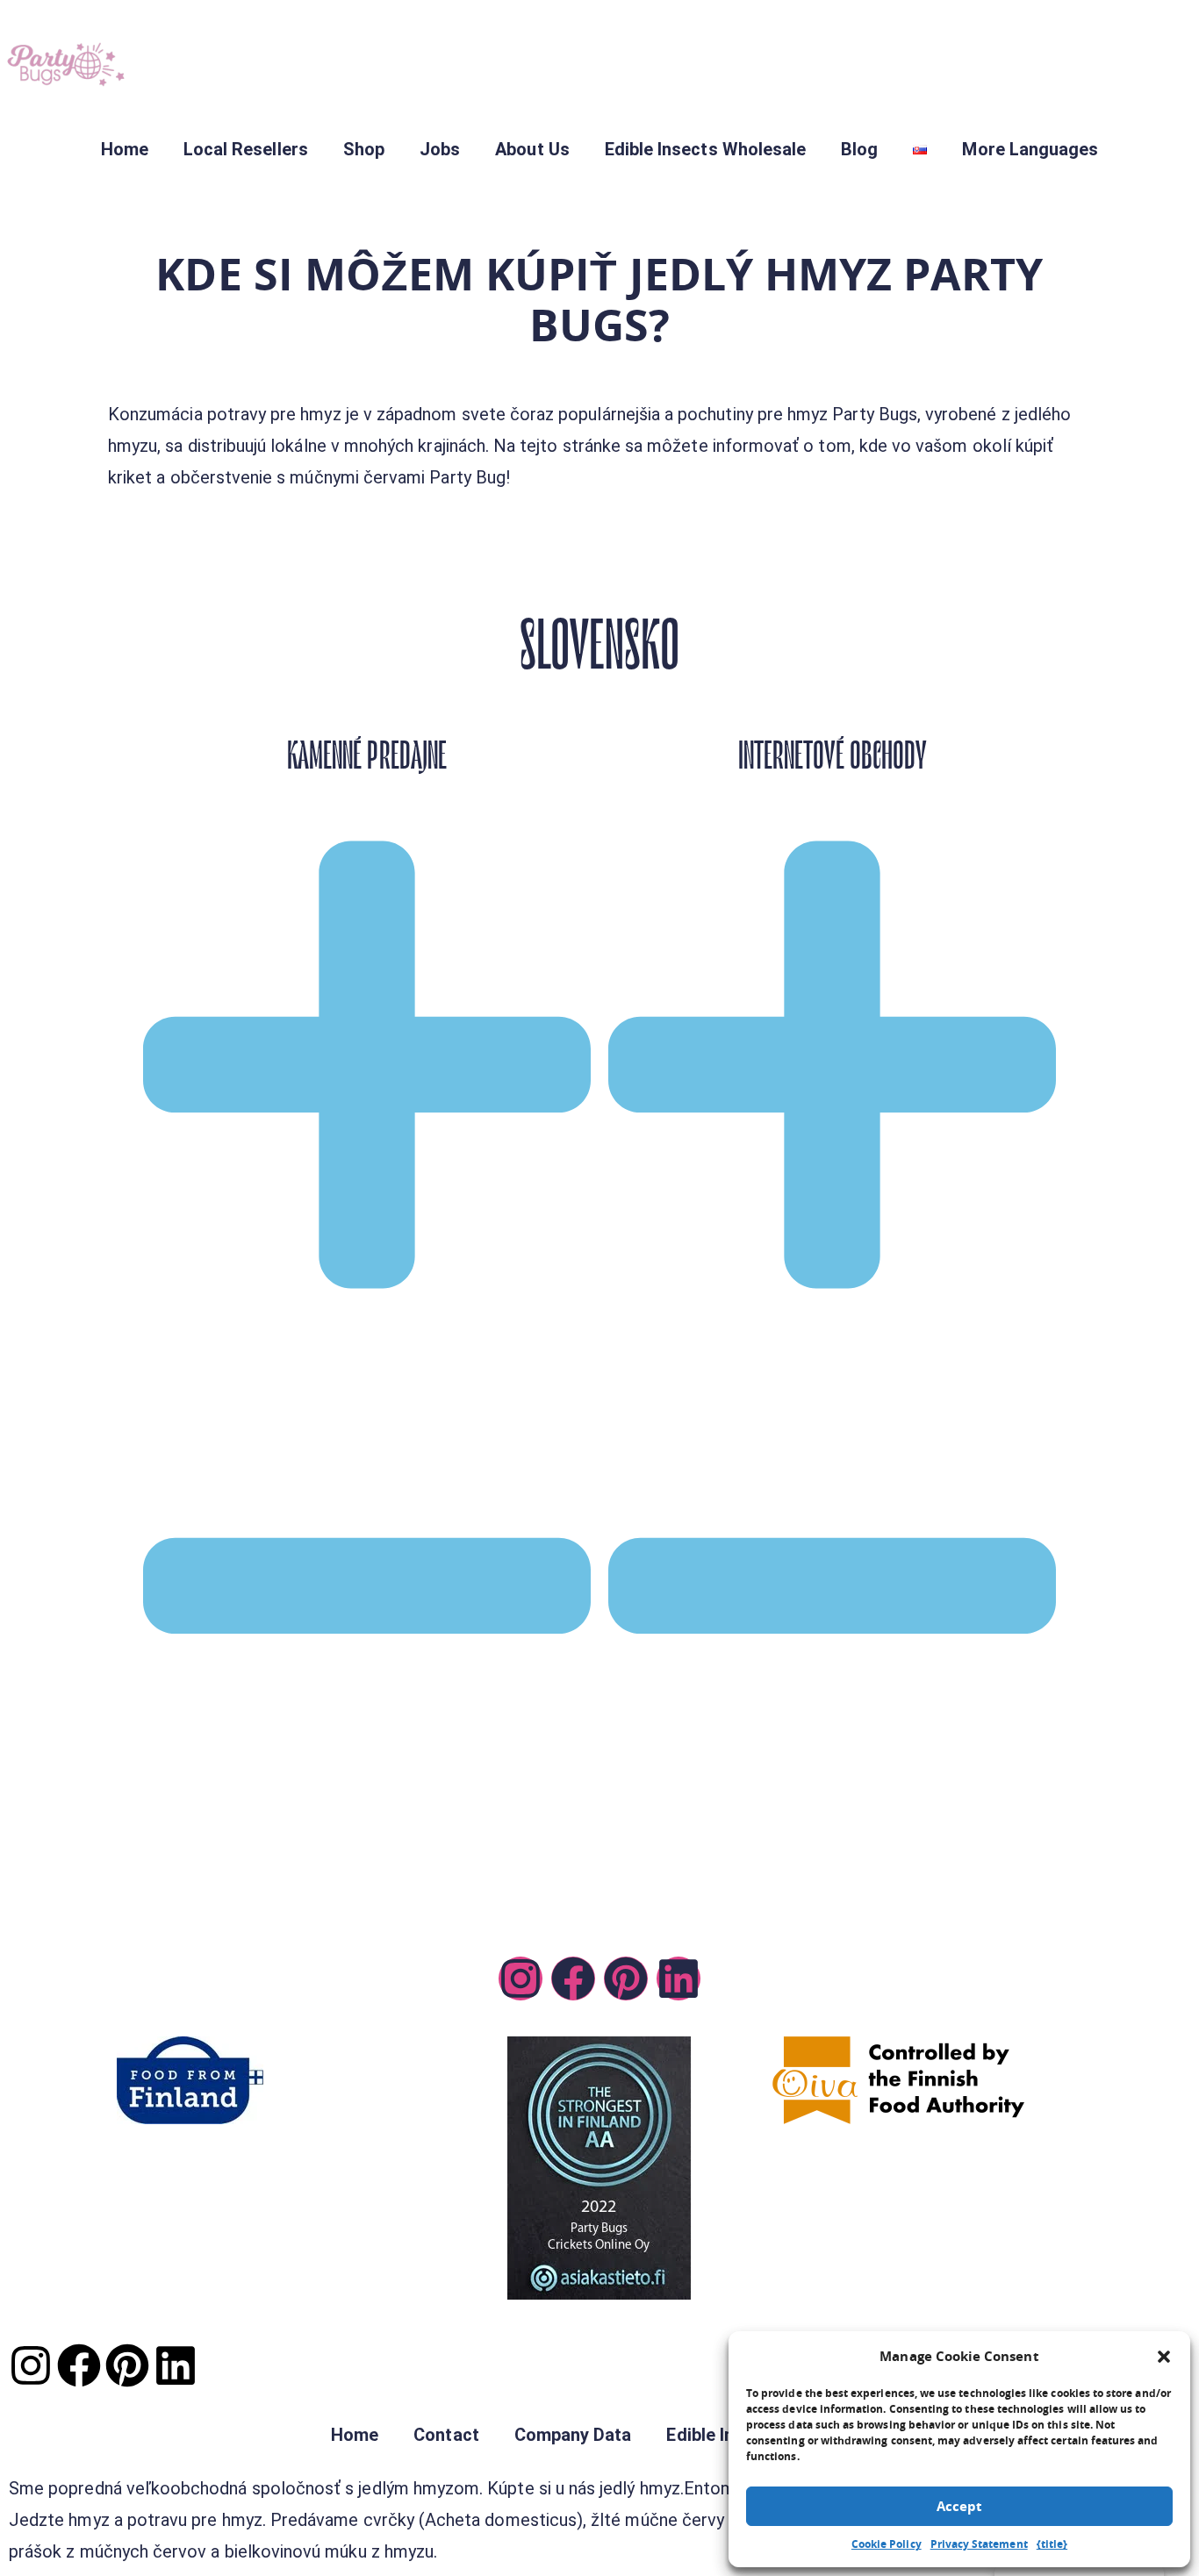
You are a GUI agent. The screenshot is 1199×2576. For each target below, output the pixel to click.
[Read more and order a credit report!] (599, 2168)
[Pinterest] (626, 1979)
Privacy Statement (979, 2544)
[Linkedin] (678, 1979)
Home (125, 149)
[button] (1164, 2357)
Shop (364, 149)
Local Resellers (246, 149)
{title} (1052, 2544)
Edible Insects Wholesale (705, 149)
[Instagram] (521, 1979)
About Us (532, 149)
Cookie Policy (887, 2544)
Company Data (573, 2435)
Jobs (440, 149)
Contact (446, 2435)
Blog (859, 149)
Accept (959, 2506)
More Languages (1030, 149)
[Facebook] (573, 1979)
